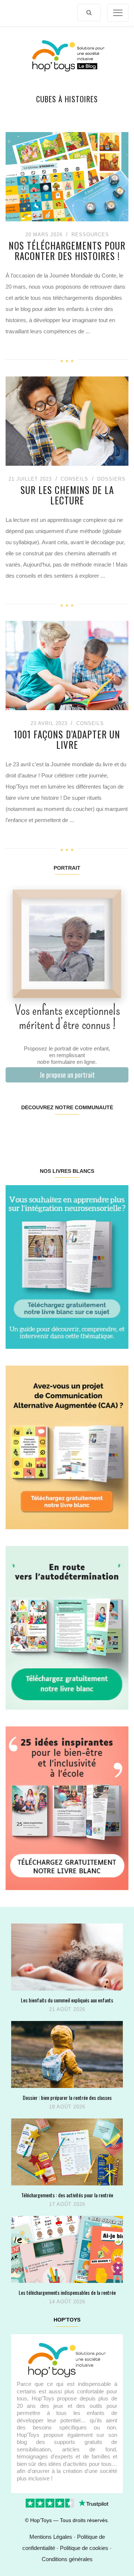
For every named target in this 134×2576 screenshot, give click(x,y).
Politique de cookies (84, 2548)
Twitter (118, 1131)
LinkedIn (77, 1131)
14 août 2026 (67, 2302)
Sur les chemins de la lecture (67, 495)
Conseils (74, 479)
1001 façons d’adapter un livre (67, 739)
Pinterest (57, 1131)
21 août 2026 (67, 2009)
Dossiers (111, 479)
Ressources (90, 235)
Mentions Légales (51, 2537)
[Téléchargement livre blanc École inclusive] (67, 1808)
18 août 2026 (67, 2107)
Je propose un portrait (67, 1075)
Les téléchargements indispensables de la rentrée (67, 2292)
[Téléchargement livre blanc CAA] (67, 1447)
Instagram (36, 1131)
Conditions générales (67, 2559)
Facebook (16, 1131)
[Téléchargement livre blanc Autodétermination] (67, 1627)
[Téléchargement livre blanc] (67, 1266)
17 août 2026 (67, 2204)
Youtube (97, 1131)
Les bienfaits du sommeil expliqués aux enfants (67, 2000)
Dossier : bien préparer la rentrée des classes (67, 2097)
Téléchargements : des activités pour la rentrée (67, 2195)
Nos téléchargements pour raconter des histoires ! (67, 251)
